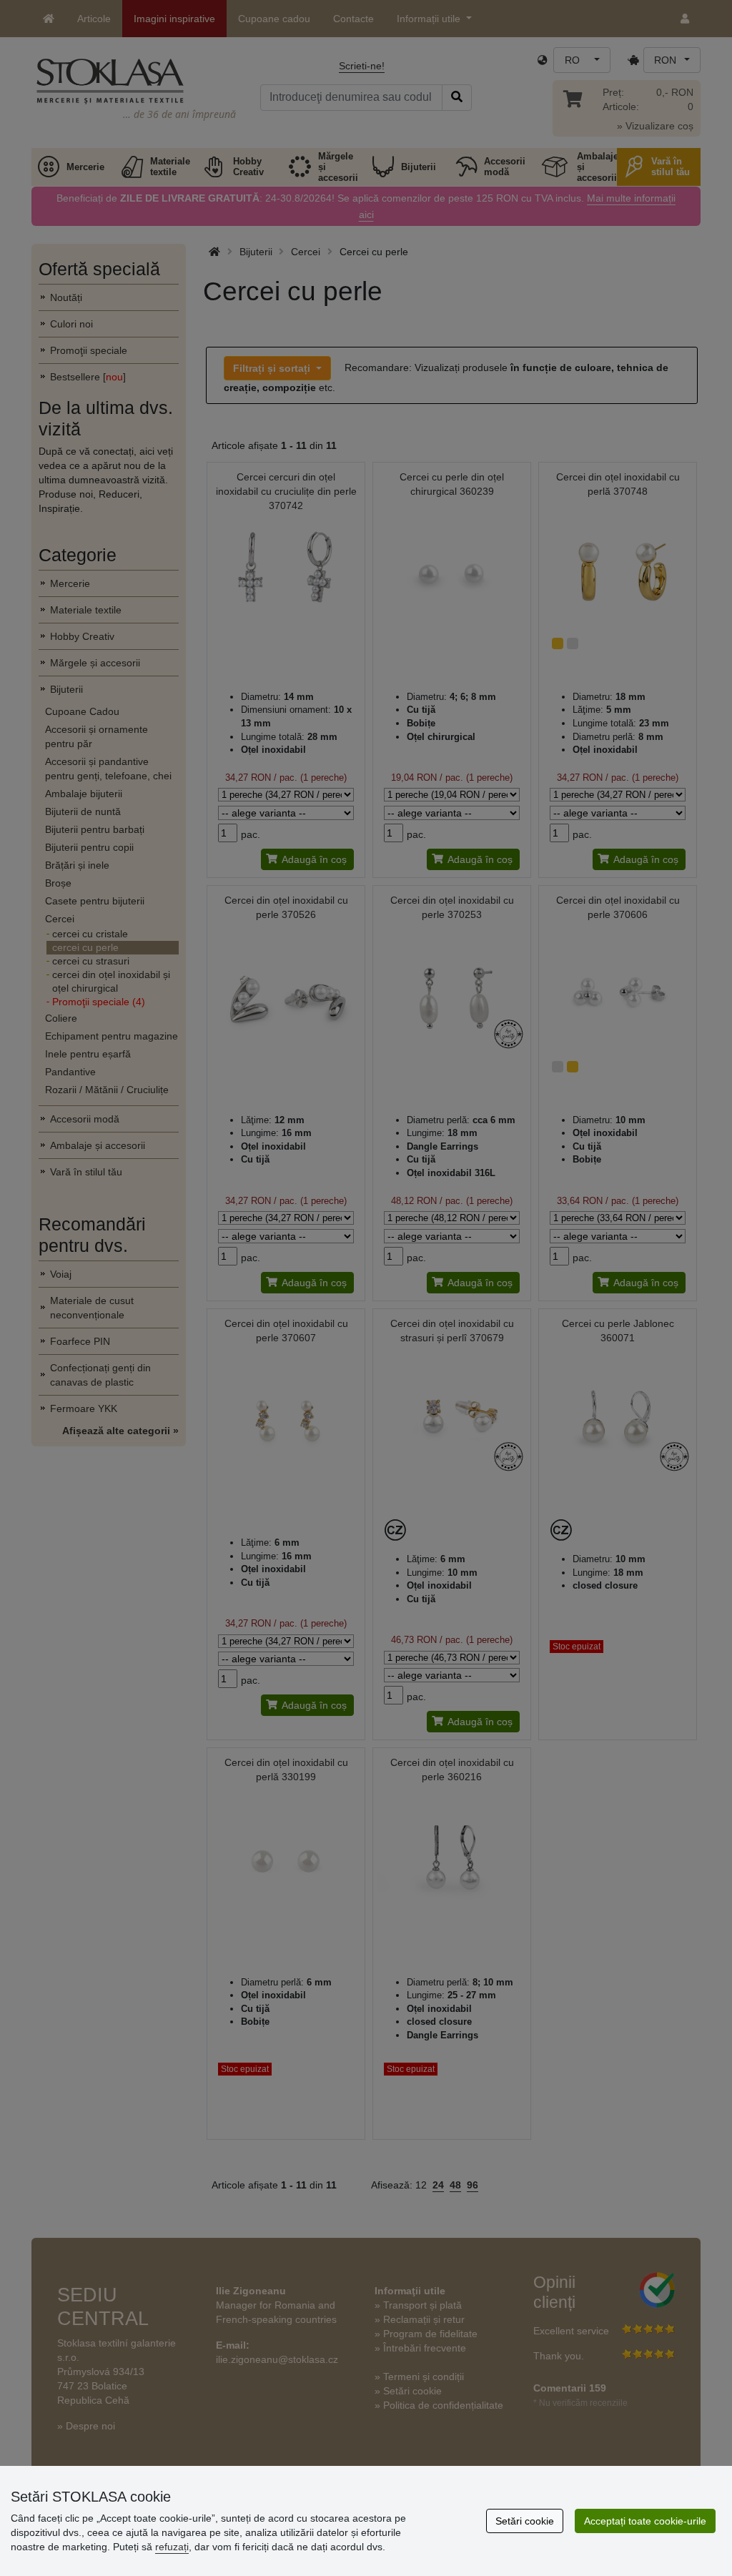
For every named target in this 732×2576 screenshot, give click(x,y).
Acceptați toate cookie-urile (645, 2521)
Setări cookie (525, 2521)
